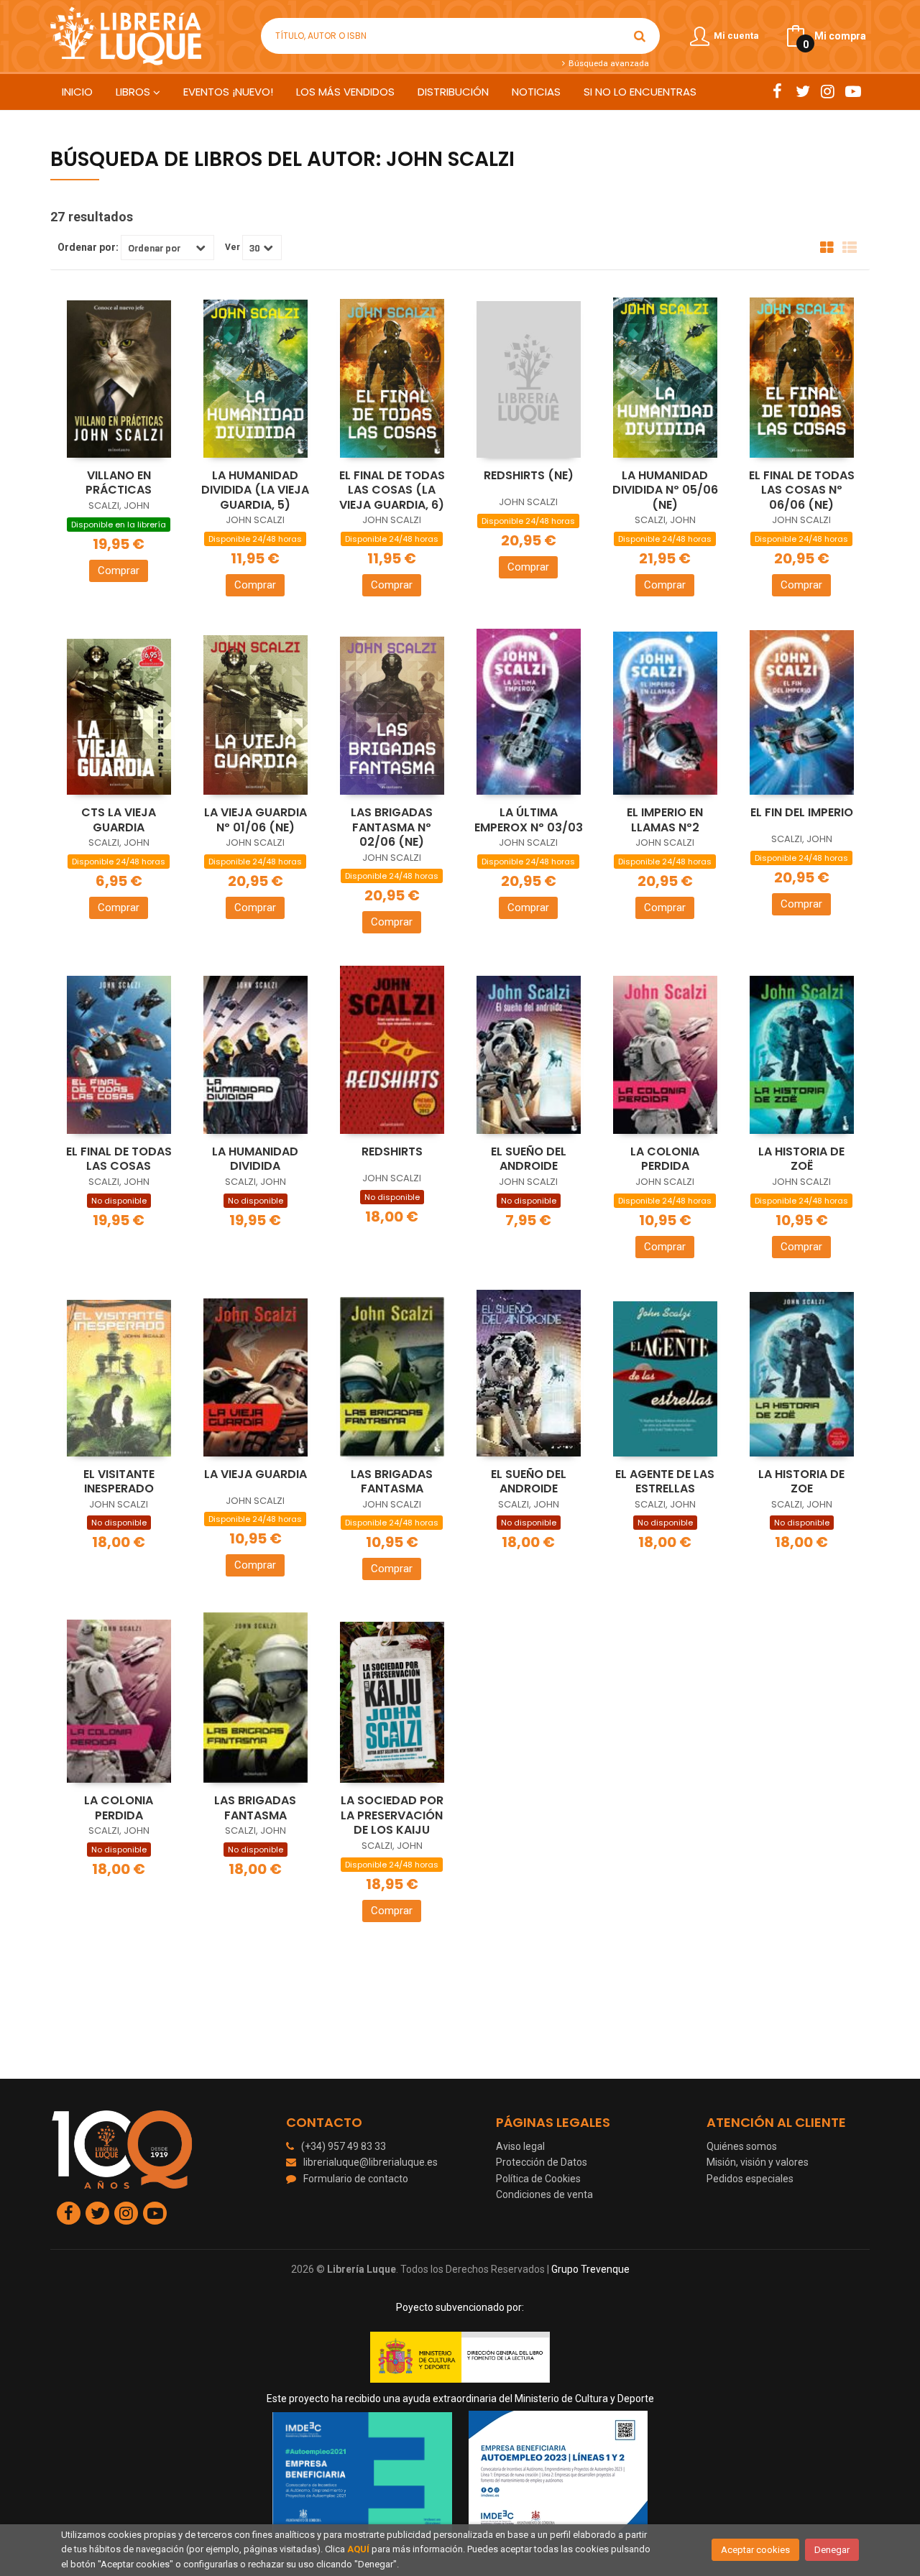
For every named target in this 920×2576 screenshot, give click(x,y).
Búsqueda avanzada (607, 63)
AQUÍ (358, 2549)
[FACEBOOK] (777, 91)
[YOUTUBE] (853, 91)
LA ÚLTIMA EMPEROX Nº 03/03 (529, 820)
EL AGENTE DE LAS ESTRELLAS (665, 1482)
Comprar (119, 571)
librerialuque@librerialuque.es (371, 2162)
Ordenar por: (88, 247)
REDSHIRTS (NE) (529, 475)
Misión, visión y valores (758, 2162)
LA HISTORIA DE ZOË (801, 1159)
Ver (233, 247)
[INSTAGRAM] (828, 91)
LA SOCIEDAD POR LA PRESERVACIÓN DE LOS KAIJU (392, 1815)
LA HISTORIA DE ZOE (801, 1482)
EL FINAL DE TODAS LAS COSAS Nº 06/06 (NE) (802, 490)
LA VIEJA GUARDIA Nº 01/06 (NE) (256, 820)
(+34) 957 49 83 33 (344, 2146)
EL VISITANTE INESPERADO (119, 1482)
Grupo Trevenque (590, 2269)
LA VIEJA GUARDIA (256, 1474)
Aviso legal (520, 2146)
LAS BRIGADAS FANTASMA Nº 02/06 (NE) (392, 827)
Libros (134, 92)
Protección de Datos (542, 2162)
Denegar (832, 2550)
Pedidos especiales (750, 2179)
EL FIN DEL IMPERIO (802, 812)
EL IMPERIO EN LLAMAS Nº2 (665, 820)
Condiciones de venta (544, 2194)
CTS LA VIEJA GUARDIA (119, 820)
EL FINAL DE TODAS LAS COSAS (119, 1159)
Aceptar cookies (755, 2550)
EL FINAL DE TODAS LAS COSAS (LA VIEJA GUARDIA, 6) (392, 490)
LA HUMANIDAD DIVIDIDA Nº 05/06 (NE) (665, 490)
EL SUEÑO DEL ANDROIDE (529, 1159)
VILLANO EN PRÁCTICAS (119, 483)
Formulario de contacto (356, 2179)
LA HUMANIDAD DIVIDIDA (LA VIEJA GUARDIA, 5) (255, 490)
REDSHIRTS (392, 1151)
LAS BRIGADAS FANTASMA (392, 1482)
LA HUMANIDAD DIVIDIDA (255, 1159)
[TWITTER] (802, 91)
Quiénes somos (742, 2146)
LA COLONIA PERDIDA (665, 1159)
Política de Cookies (538, 2179)
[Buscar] (640, 36)
